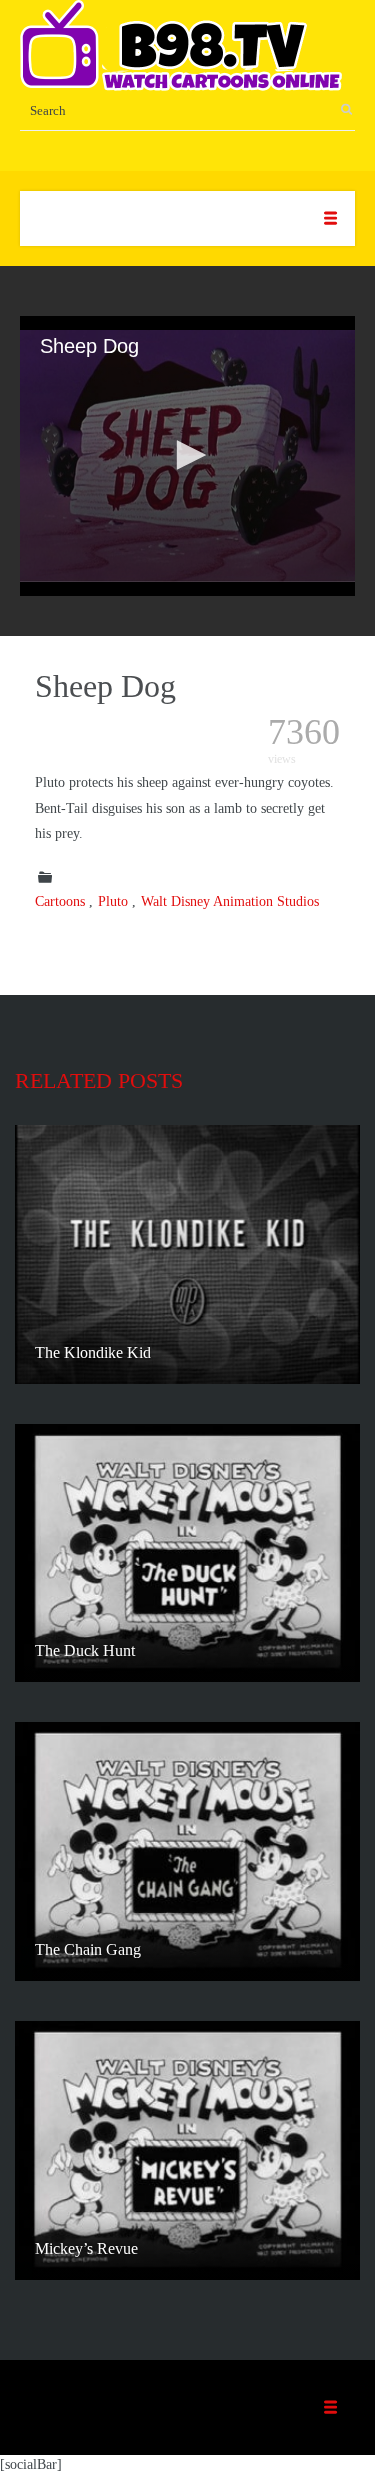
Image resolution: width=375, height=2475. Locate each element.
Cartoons (60, 901)
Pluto (113, 901)
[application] (187, 456)
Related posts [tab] (99, 1080)
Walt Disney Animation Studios (230, 901)
